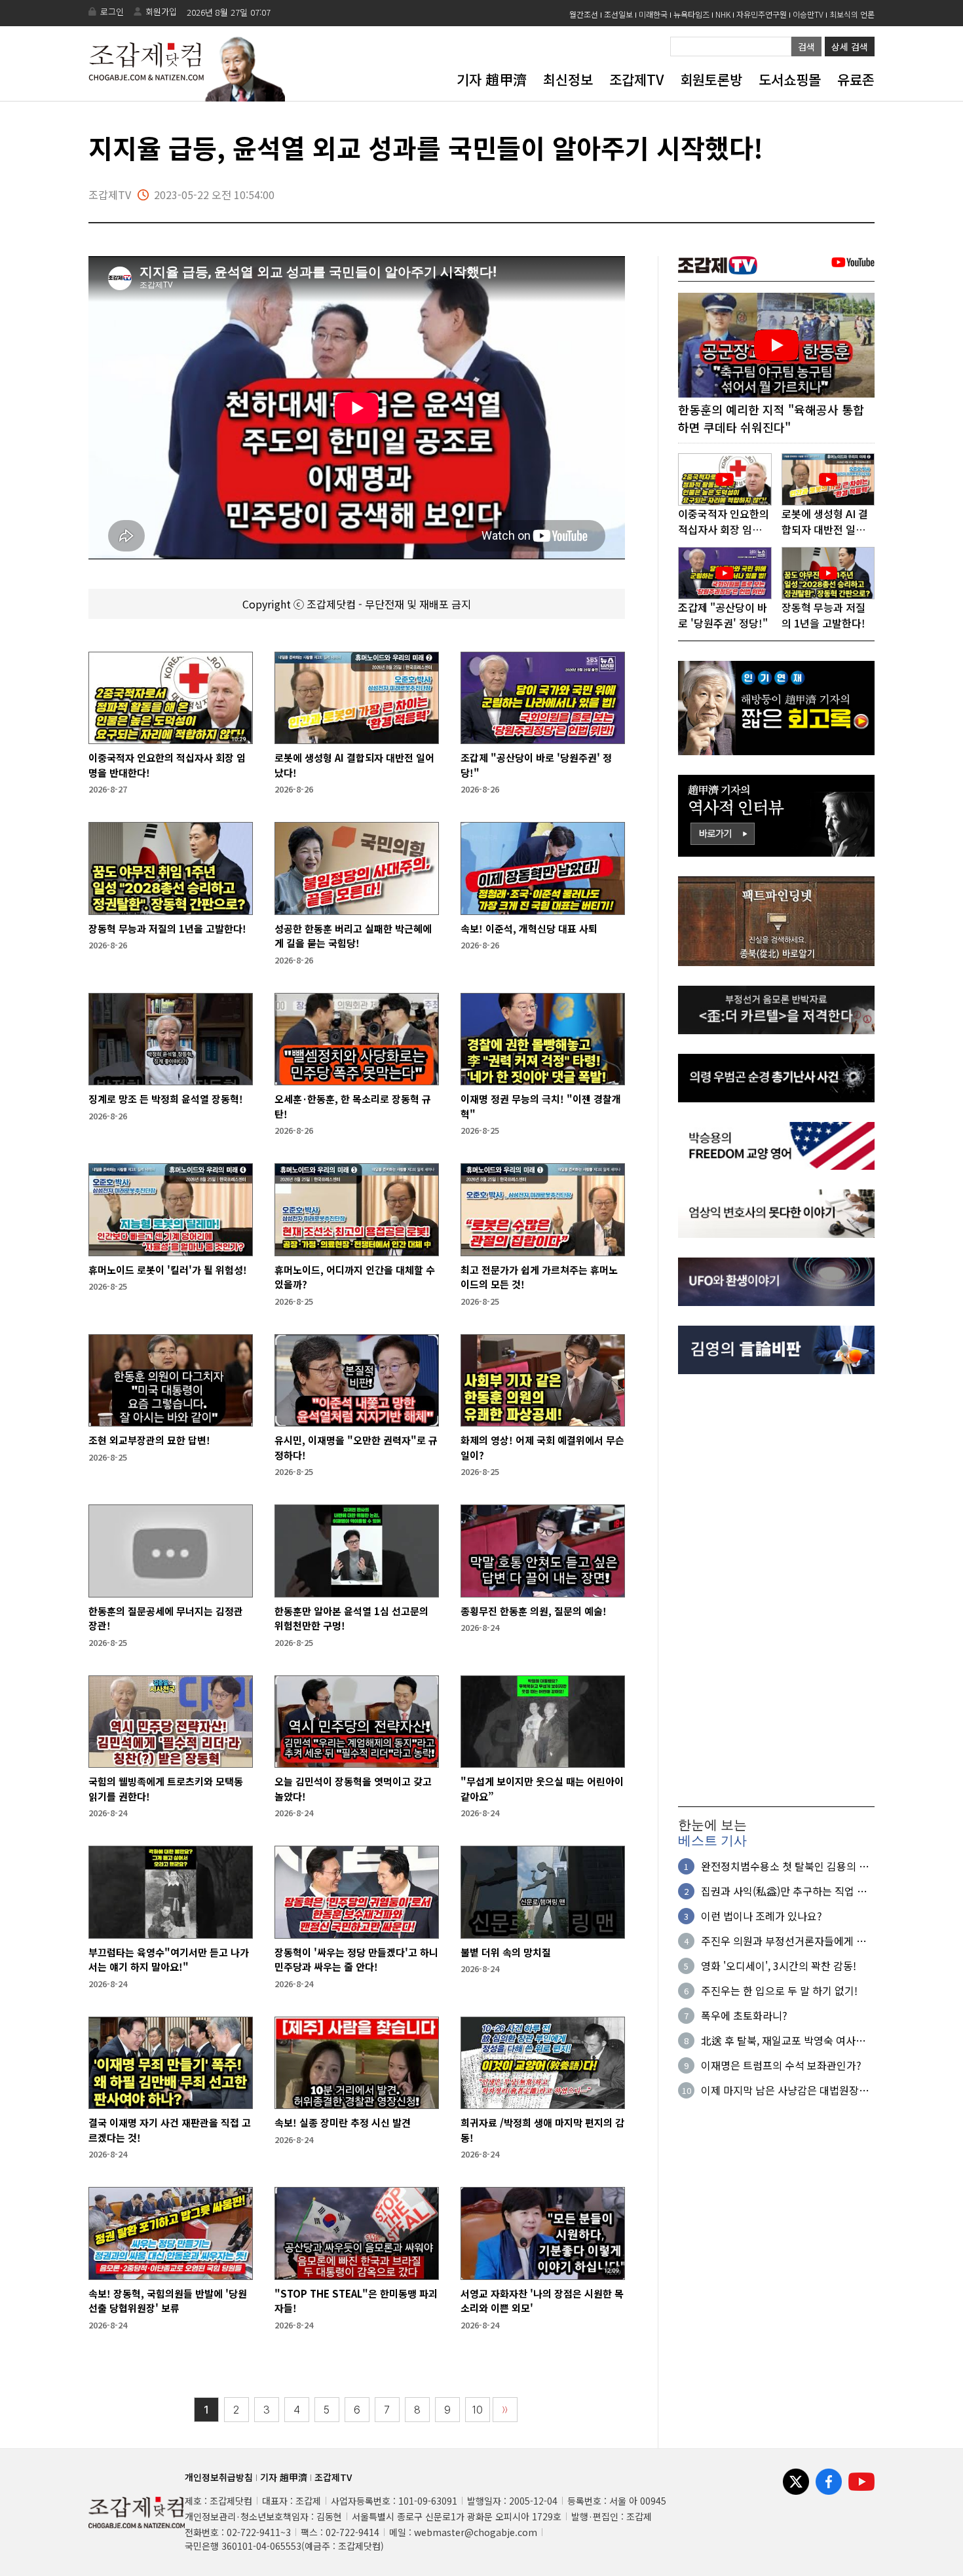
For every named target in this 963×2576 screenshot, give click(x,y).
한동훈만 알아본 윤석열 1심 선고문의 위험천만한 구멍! (351, 1618)
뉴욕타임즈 (691, 14)
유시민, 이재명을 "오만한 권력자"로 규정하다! (356, 1447)
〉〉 (505, 2410)
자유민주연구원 (762, 14)
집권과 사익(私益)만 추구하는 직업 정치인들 (784, 1891)
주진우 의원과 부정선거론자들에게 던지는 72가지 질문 (784, 1941)
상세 (850, 47)
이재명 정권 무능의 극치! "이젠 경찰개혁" (541, 1106)
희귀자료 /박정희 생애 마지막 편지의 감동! (542, 2130)
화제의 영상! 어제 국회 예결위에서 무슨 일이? (542, 1447)
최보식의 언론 (852, 14)
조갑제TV (636, 79)
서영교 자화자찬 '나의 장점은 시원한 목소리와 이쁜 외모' (542, 2301)
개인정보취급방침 (219, 2477)
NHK (723, 14)
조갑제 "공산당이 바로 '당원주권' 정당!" (536, 765)
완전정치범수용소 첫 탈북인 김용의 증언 (785, 1866)
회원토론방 (711, 79)
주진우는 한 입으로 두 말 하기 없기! (779, 1990)
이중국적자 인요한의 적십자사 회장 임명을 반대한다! (167, 765)
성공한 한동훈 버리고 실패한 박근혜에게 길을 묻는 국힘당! (353, 936)
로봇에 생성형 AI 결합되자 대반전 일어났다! (354, 765)
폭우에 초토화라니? (744, 2015)
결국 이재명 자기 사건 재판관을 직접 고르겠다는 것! (170, 2130)
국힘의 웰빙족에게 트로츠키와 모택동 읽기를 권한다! (166, 1789)
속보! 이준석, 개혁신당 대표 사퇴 (529, 928)
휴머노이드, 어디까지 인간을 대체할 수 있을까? (355, 1277)
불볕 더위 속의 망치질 (506, 1952)
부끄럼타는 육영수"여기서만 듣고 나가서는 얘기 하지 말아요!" (169, 1960)
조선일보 (618, 14)
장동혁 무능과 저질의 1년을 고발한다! (167, 928)
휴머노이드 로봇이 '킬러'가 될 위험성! (168, 1270)
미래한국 (653, 14)
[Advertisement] (776, 1590)
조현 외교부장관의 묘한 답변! (149, 1440)
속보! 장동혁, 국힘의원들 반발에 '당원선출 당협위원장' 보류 (168, 2301)
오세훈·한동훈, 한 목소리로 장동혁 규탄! (353, 1106)
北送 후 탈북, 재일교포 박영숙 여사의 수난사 (783, 2040)
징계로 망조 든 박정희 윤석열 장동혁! (166, 1099)
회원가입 (161, 11)
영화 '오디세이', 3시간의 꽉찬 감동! (779, 1966)
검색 (806, 47)
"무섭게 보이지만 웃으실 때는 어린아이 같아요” (542, 1789)
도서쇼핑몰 (790, 79)
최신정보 (568, 79)
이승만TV (808, 14)
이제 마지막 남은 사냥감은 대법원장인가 (785, 2090)
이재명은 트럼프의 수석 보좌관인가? (781, 2065)
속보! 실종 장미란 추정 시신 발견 (343, 2122)
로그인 (112, 11)
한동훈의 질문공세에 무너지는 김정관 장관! (166, 1618)
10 (478, 2410)
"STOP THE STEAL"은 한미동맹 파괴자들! (356, 2301)
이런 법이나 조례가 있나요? (762, 1916)
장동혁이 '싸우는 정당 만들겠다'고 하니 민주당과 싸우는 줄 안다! (356, 1960)
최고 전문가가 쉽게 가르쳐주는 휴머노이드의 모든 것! (539, 1277)
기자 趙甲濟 (492, 79)
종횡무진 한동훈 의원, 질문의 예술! (534, 1611)
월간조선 (584, 14)
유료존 (856, 79)
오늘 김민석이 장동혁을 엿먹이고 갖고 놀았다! (353, 1789)
